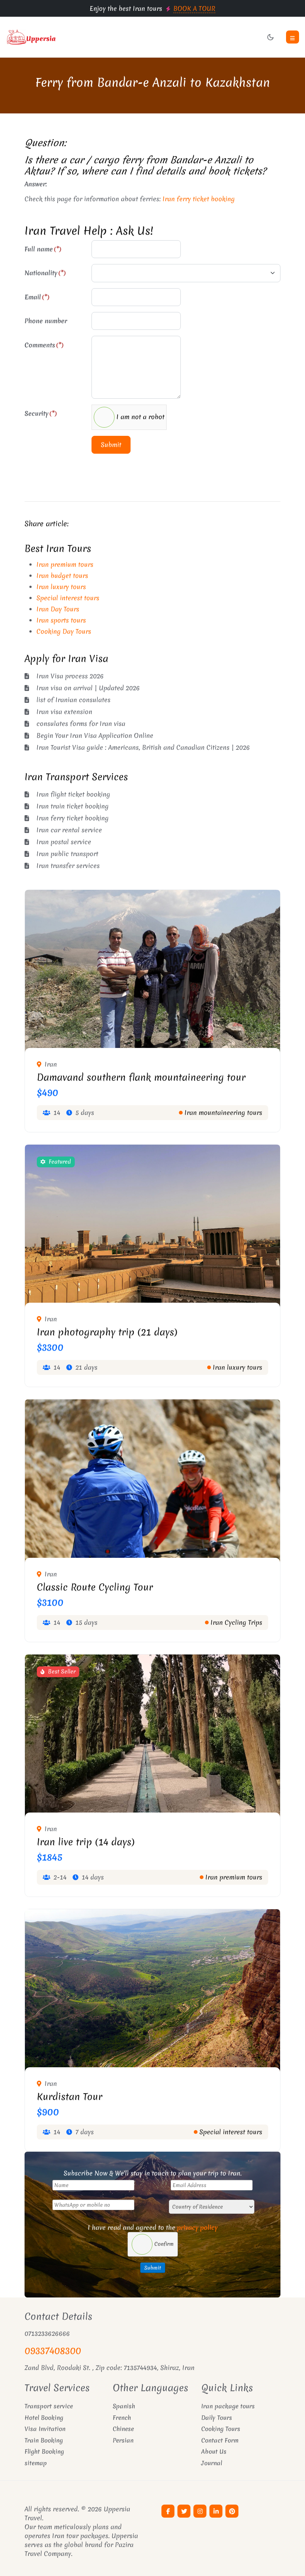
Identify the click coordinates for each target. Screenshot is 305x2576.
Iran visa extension (64, 712)
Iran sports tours (61, 620)
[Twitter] (184, 2511)
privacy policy (197, 2227)
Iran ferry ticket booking (199, 199)
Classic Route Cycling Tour (95, 1587)
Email (37, 297)
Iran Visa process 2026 (70, 676)
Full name (43, 249)
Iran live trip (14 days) (86, 1842)
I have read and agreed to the (153, 2227)
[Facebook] (168, 2511)
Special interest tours (68, 598)
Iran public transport (67, 854)
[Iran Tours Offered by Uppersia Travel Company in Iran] (76, 37)
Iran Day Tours (58, 609)
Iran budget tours (62, 575)
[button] (293, 37)
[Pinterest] (232, 2511)
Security (41, 413)
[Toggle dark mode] (270, 37)
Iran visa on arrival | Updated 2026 (88, 688)
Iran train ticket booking (73, 806)
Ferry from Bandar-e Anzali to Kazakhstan (153, 82)
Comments (44, 345)
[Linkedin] (216, 2511)
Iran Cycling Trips (236, 1622)
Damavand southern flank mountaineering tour (141, 1077)
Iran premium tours (65, 564)
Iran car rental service (69, 830)
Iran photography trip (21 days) (107, 1332)
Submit (111, 445)
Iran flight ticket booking (73, 794)
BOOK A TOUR (194, 8)
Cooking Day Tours (64, 631)
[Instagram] (200, 2511)
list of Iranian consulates (73, 700)
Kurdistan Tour (70, 2097)
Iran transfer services (68, 866)
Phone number (46, 321)
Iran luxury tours (61, 587)
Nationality (45, 273)
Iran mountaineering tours (223, 1112)
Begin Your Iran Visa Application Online (95, 735)
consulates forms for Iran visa (81, 723)
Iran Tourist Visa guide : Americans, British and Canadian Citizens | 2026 (143, 747)
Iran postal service (64, 842)
